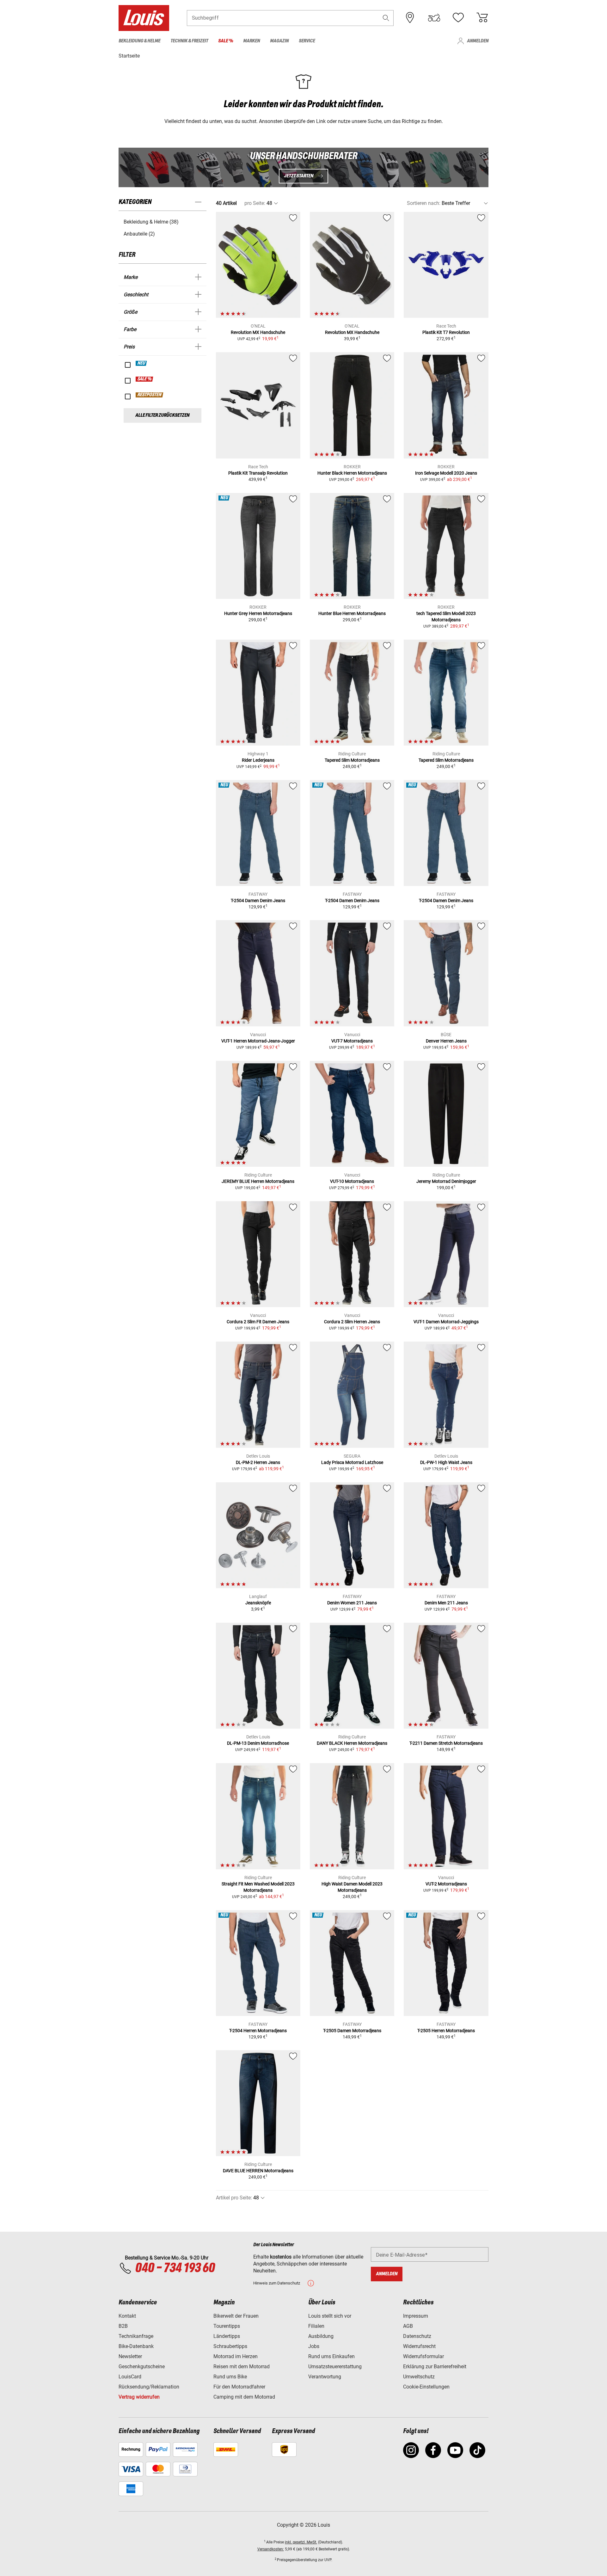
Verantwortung (325, 2377)
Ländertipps (227, 2336)
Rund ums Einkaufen (331, 2356)
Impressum (416, 2316)
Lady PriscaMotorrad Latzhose (352, 1462)
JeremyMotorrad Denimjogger (446, 1181)
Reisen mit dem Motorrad (242, 2367)
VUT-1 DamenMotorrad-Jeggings (446, 1322)
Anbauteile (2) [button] (139, 234)
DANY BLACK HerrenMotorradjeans (352, 1743)
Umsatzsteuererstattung (335, 2367)
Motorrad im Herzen (236, 2356)
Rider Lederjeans (258, 760)
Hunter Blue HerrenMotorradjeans (352, 613)
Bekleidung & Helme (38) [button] (151, 222)
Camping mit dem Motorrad (244, 2397)
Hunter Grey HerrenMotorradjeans (258, 613)
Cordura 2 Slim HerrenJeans (352, 1322)
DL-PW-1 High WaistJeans (446, 1462)
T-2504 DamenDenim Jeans (258, 901)
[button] (386, 18)
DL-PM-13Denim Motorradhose (258, 1743)
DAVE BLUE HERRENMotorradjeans (258, 2171)
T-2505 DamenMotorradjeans (352, 2031)
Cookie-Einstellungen (426, 2387)
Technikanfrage (136, 2336)
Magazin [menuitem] (279, 41)
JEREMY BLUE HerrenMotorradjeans (258, 1181)
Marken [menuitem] (251, 41)
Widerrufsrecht (419, 2346)
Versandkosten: (271, 2549)
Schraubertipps (230, 2346)
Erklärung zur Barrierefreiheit (435, 2367)
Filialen (316, 2326)
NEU (141, 363)
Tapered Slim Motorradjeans (352, 760)
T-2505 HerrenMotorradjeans (446, 2031)
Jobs (314, 2346)
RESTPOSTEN (150, 395)
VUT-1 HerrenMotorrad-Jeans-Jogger (258, 1041)
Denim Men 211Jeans (446, 1603)
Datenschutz (417, 2336)
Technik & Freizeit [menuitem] (189, 41)
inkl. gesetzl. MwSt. (301, 2542)
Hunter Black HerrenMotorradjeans (352, 473)
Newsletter (130, 2356)
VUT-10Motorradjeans (352, 1181)
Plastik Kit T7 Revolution (446, 332)
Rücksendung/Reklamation (149, 2387)
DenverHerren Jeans (446, 1041)
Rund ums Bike (230, 2377)
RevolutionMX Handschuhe (258, 332)
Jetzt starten (299, 176)
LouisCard (130, 2377)
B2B (123, 2326)
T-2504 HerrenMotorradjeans (258, 2031)
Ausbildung (321, 2336)
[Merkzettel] (458, 18)
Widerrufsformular (423, 2356)
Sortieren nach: (424, 203)
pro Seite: (255, 203)
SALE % (145, 379)
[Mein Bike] (434, 18)
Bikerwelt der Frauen (236, 2316)
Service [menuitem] (307, 41)
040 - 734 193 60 (175, 2268)
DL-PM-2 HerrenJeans (258, 1462)
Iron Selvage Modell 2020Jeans (446, 473)
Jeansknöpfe (258, 1603)
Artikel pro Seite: (234, 2198)
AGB (408, 2326)
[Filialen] (410, 18)
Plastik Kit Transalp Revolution (258, 473)
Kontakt (127, 2316)
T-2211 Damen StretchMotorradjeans (446, 1743)
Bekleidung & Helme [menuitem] (139, 41)
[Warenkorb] (482, 18)
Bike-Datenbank (136, 2346)
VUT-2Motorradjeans (446, 1884)
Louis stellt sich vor (330, 2316)
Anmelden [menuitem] (478, 41)
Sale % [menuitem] (226, 41)
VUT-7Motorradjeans (352, 1041)
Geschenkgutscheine (142, 2367)
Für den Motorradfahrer (239, 2387)
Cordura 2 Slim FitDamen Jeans (258, 1322)
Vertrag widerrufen (139, 2397)
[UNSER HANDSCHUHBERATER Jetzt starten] (303, 167)
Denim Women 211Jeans (352, 1603)
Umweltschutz (419, 2377)
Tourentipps (227, 2326)
